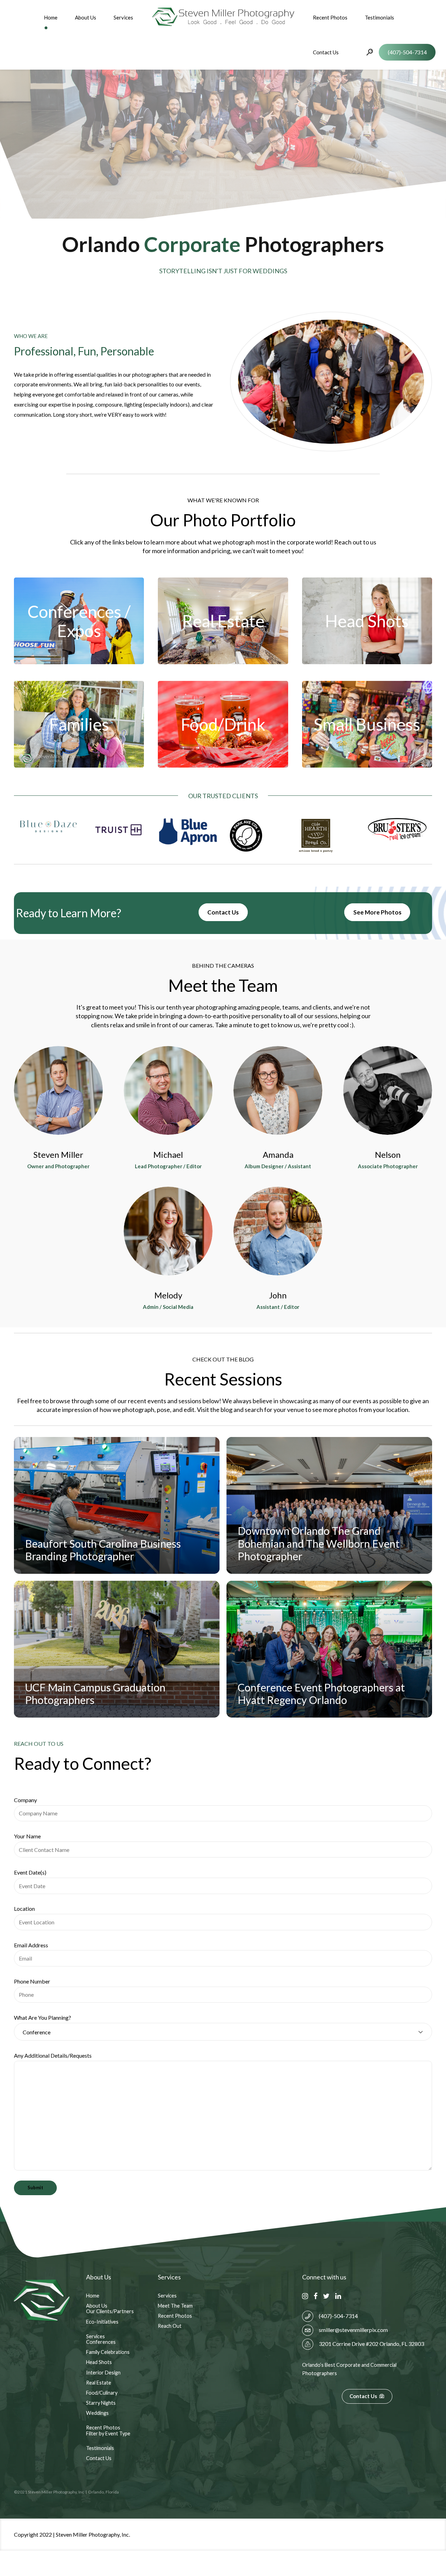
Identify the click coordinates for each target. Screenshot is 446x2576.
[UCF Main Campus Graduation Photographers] (117, 1649)
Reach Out (170, 2326)
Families (79, 724)
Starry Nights (101, 2403)
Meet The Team (175, 2306)
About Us (86, 17)
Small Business (367, 724)
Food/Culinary (102, 2393)
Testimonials (379, 17)
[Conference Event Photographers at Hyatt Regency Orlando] (329, 1649)
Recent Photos (330, 17)
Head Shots (367, 621)
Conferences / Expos (79, 621)
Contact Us (326, 52)
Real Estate (223, 621)
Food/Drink (223, 724)
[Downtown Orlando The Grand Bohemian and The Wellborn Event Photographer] (329, 1505)
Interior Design (103, 2373)
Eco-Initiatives (102, 2322)
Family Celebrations (108, 2352)
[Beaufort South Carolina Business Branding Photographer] (117, 1505)
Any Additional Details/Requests (53, 2055)
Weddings (97, 2413)
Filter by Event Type (108, 2433)
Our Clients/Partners (110, 2311)
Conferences (101, 2342)
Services (123, 17)
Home (51, 17)
